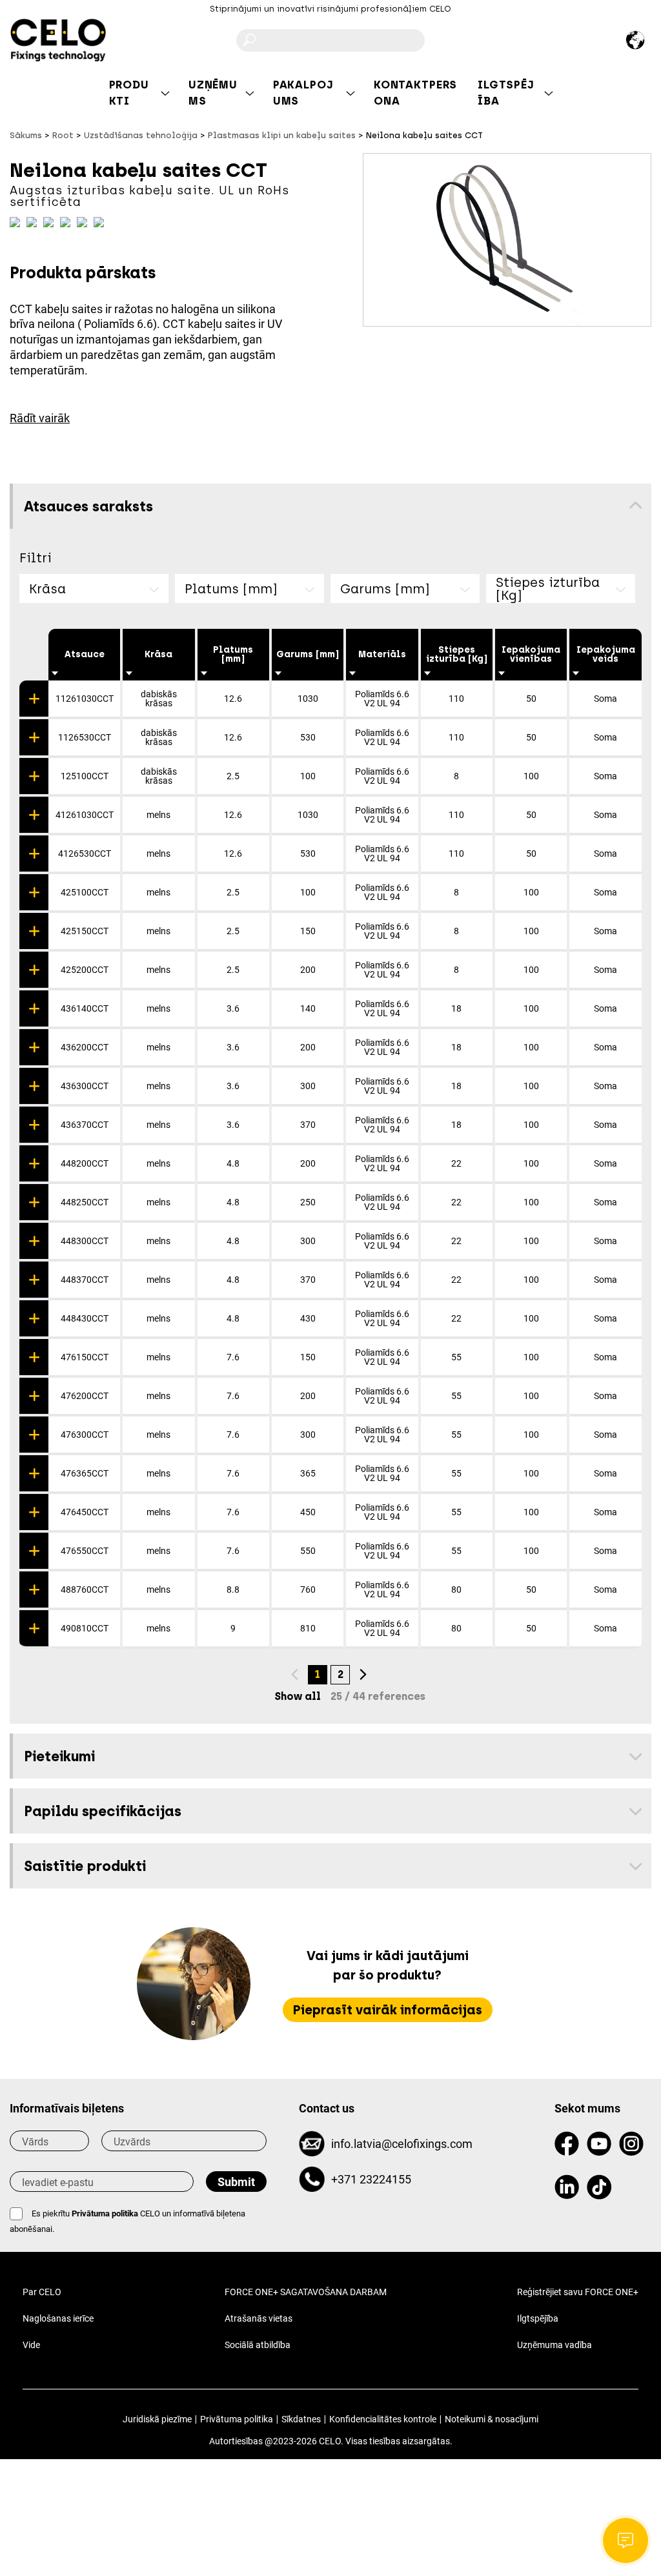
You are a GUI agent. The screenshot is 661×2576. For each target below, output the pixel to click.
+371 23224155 (371, 2179)
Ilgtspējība (538, 2318)
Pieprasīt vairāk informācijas (388, 2010)
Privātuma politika (105, 2213)
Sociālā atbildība (258, 2345)
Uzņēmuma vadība (554, 2345)
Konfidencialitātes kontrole (383, 2419)
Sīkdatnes (301, 2419)
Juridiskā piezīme (157, 2419)
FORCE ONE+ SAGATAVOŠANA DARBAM (306, 2292)
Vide (31, 2345)
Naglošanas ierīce (58, 2318)
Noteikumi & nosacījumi (492, 2419)
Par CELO (42, 2292)
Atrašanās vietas (259, 2318)
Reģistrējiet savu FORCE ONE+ (578, 2292)
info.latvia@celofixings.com (402, 2144)
